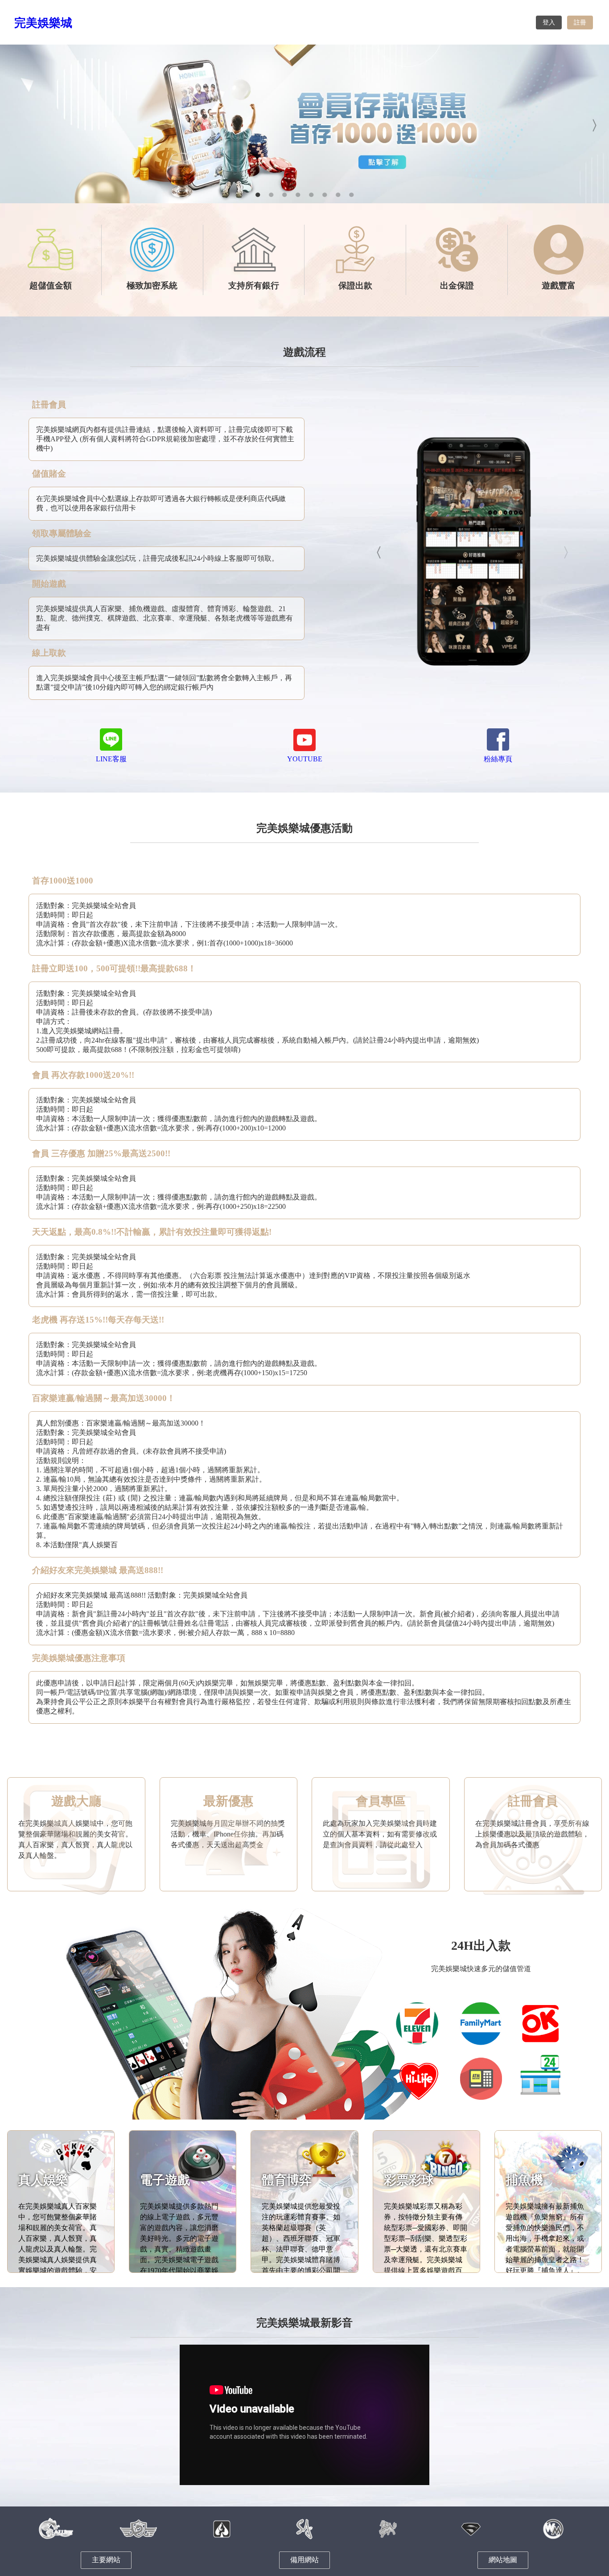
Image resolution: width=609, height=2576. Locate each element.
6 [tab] (325, 194)
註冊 (580, 23)
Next (596, 124)
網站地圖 (503, 2560)
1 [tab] (258, 194)
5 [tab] (311, 194)
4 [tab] (298, 194)
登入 (549, 23)
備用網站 (304, 2560)
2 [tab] (271, 194)
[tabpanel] (304, 124)
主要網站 (106, 2560)
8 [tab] (351, 194)
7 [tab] (338, 194)
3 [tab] (284, 194)
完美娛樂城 (43, 23)
